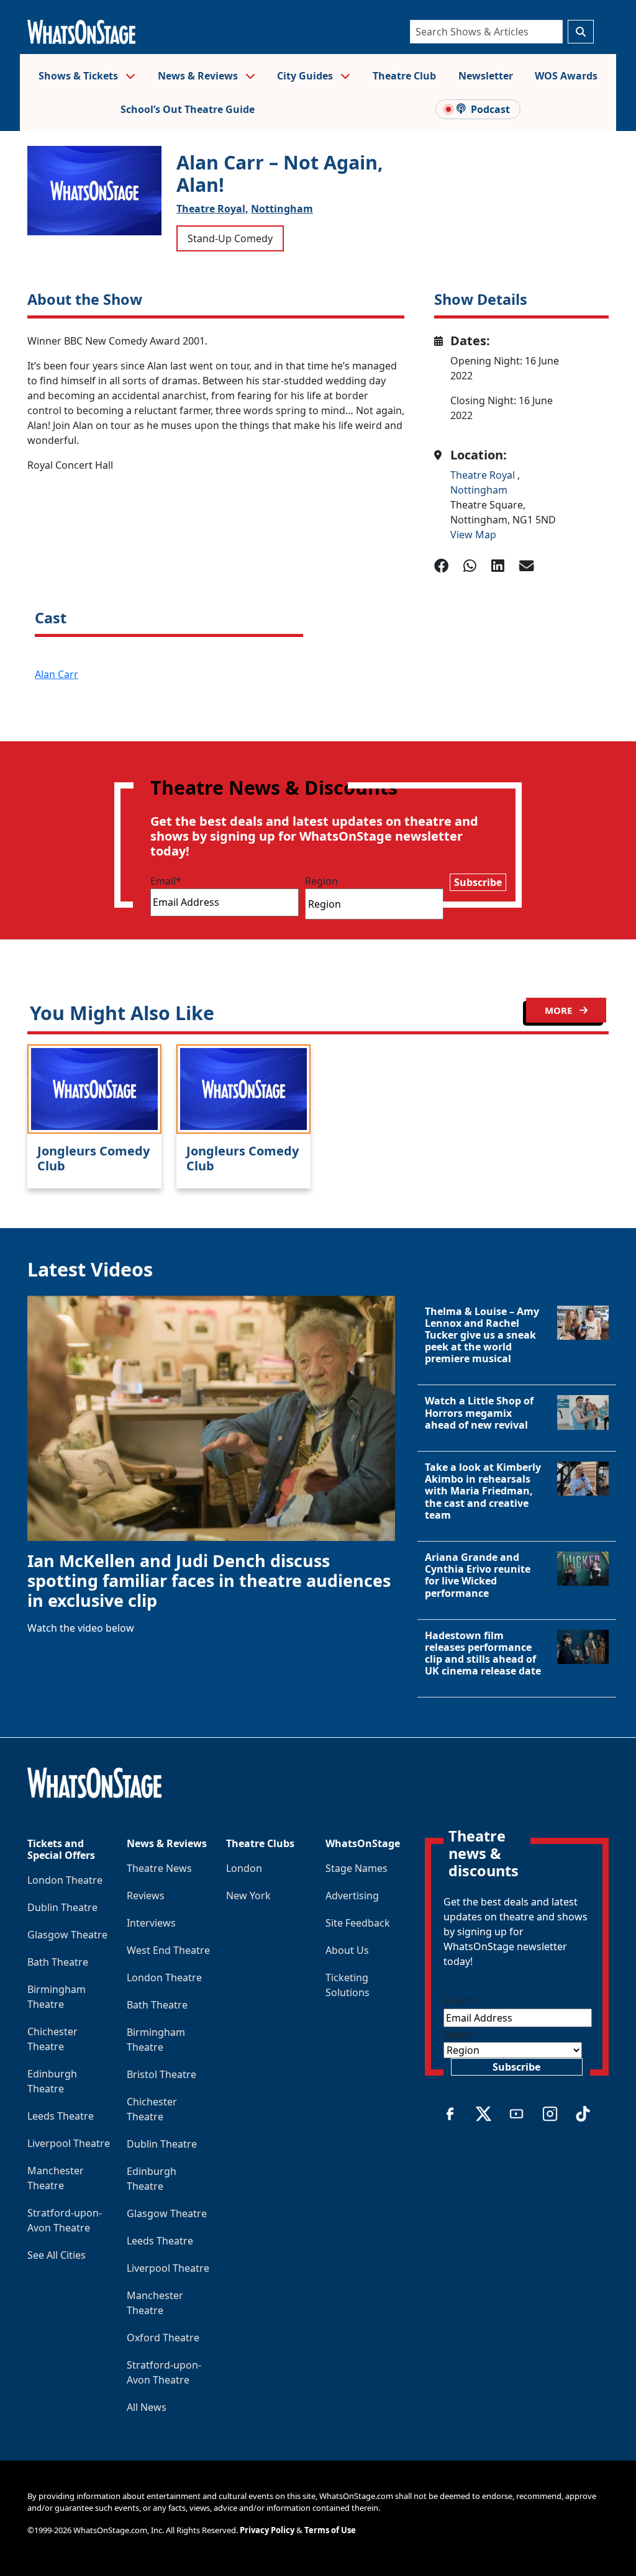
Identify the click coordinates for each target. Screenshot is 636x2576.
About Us (347, 1950)
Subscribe (478, 882)
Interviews (151, 1923)
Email (166, 881)
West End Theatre (168, 1950)
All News (147, 2407)
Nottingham (282, 209)
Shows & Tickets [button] (79, 76)
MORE (560, 1010)
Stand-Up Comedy (230, 238)
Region (321, 881)
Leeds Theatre (61, 2116)
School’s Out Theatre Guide (188, 109)
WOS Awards (566, 76)
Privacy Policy (267, 2530)
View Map (473, 535)
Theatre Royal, (212, 209)
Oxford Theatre (163, 2338)
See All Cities (57, 2255)
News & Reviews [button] (199, 76)
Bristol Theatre (161, 2074)
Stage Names (357, 1868)
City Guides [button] (306, 76)
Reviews (146, 1896)
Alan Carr (57, 674)
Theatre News (159, 1868)
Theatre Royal (484, 475)
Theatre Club (404, 76)
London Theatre (65, 1880)
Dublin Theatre (62, 1907)
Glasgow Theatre (67, 1935)
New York (248, 1896)
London (244, 1868)
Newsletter (486, 76)
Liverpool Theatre (69, 2143)
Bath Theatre (58, 1962)
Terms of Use (330, 2530)
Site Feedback (358, 1923)
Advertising (352, 1896)
